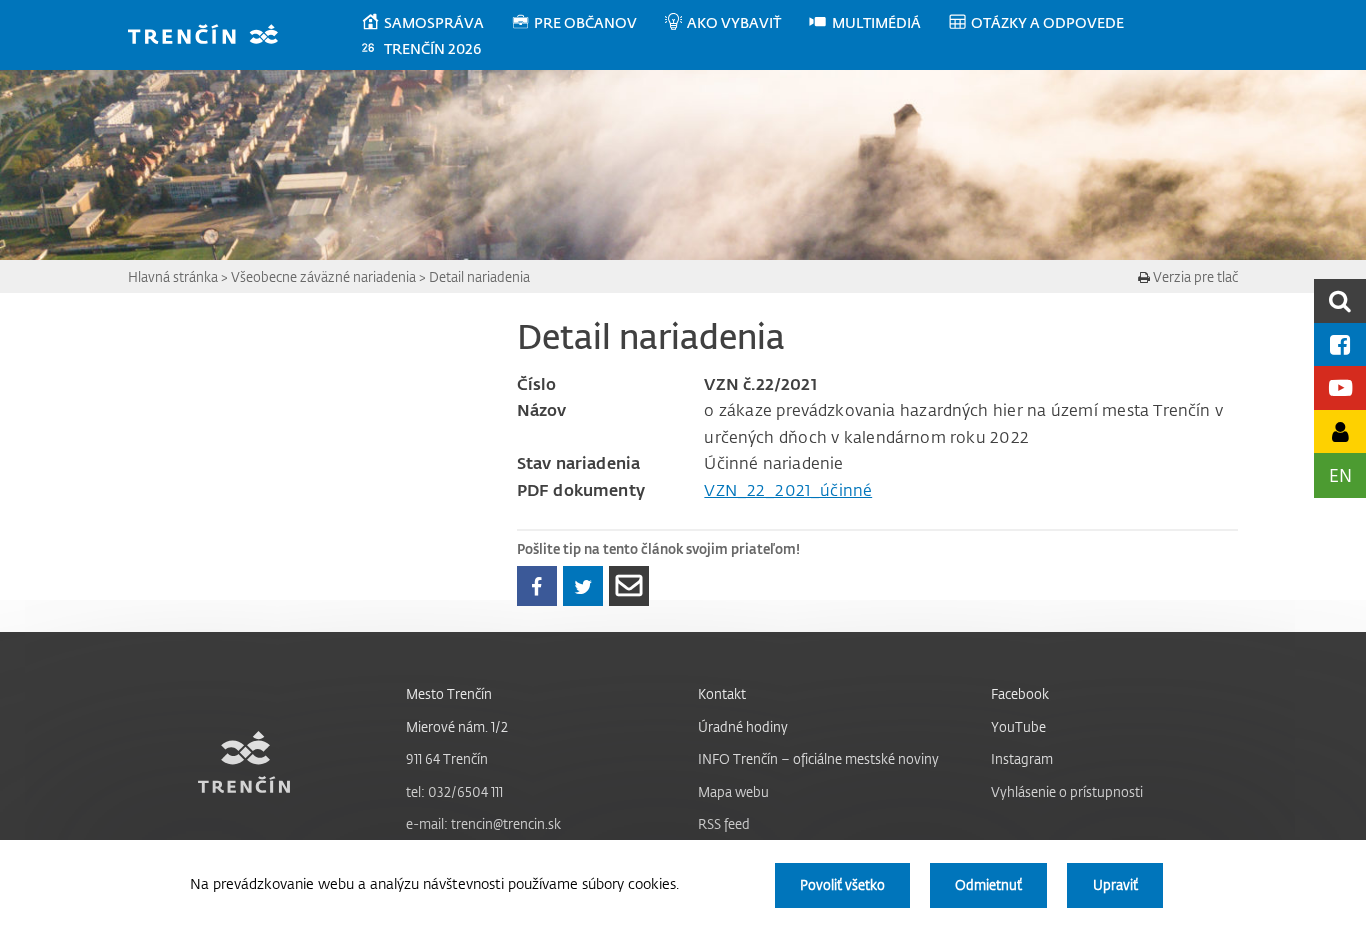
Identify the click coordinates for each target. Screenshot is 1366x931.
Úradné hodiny (743, 726)
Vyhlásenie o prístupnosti (1067, 791)
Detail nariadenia (479, 276)
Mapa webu (733, 791)
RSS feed (724, 823)
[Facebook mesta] (1340, 344)
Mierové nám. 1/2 (457, 726)
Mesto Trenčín (449, 693)
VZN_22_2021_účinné (788, 490)
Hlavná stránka (173, 276)
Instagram (1022, 758)
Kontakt (722, 693)
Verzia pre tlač (1194, 276)
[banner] (212, 36)
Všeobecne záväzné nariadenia (323, 276)
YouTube (1018, 726)
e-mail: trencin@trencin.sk (483, 823)
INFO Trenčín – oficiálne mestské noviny (818, 758)
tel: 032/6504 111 (454, 791)
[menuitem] (435, 23)
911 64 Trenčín (447, 758)
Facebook (1020, 693)
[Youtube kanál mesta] (1340, 387)
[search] (1340, 300)
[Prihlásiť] (1340, 431)
